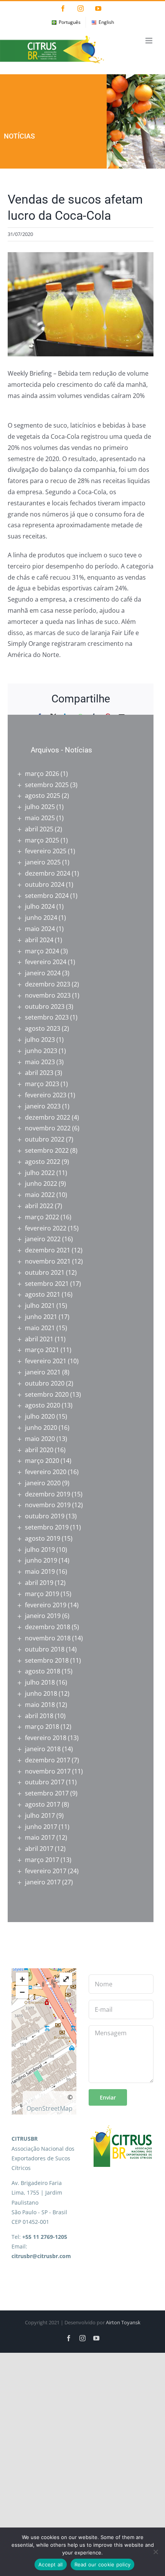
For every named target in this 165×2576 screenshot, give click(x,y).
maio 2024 (40, 929)
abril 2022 (39, 1206)
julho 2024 (40, 906)
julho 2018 (40, 1682)
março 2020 (42, 1461)
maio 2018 (40, 1705)
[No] (155, 2552)
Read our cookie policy (103, 2564)
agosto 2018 (43, 1671)
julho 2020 (40, 1416)
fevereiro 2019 (46, 1605)
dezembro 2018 (48, 1627)
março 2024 (42, 951)
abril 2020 (39, 1450)
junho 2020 (41, 1428)
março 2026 (42, 774)
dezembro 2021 (48, 1250)
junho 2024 (41, 918)
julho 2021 (40, 1306)
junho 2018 (41, 1693)
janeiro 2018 (43, 1749)
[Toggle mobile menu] (149, 41)
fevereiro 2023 (46, 1095)
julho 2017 (40, 1815)
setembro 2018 (47, 1660)
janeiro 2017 (43, 1882)
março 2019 (42, 1594)
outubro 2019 (45, 1516)
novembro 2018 (48, 1638)
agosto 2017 (43, 1804)
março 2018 (42, 1727)
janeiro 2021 (43, 1372)
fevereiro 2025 (46, 851)
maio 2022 (40, 1195)
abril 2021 (39, 1339)
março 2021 (42, 1350)
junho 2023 (41, 1051)
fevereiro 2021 (46, 1361)
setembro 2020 (47, 1394)
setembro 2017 (47, 1793)
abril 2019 (39, 1583)
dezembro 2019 (48, 1494)
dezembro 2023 (48, 984)
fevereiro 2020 (46, 1472)
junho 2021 (41, 1317)
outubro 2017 (45, 1782)
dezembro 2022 (48, 1117)
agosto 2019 (43, 1538)
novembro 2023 (48, 995)
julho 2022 (40, 1173)
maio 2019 (40, 1571)
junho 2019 (41, 1560)
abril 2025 (39, 829)
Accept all (51, 2564)
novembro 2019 (48, 1505)
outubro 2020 (45, 1383)
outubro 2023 (45, 1006)
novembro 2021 (48, 1261)
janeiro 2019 (43, 1616)
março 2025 (42, 840)
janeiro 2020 (43, 1483)
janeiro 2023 (43, 1106)
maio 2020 (40, 1439)
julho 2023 (40, 1040)
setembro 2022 (47, 1150)
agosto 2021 (43, 1294)
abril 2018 (39, 1716)
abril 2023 (39, 1073)
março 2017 (42, 1860)
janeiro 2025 (43, 862)
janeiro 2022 (43, 1239)
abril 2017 (39, 1849)
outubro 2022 (45, 1139)
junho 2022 (41, 1184)
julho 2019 (40, 1550)
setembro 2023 (47, 1017)
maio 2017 (40, 1837)
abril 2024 (39, 940)
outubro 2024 (45, 884)
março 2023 (42, 1084)
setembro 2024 (47, 896)
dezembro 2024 (48, 873)
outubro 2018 (45, 1649)
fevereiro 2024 (46, 962)
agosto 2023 (43, 1028)
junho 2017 (41, 1827)
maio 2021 (40, 1328)
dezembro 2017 (48, 1760)
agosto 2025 (43, 796)
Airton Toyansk (123, 2322)
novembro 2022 (48, 1128)
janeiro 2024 (43, 973)
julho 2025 (40, 807)
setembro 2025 (47, 785)
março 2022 (42, 1217)
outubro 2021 (45, 1272)
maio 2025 (40, 818)
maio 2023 (40, 1062)
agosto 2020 (43, 1405)
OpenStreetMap (49, 2108)
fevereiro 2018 (46, 1738)
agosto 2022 (43, 1162)
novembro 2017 (48, 1771)
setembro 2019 (47, 1527)
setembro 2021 (47, 1284)
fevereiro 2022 (46, 1228)
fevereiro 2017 (46, 1871)
